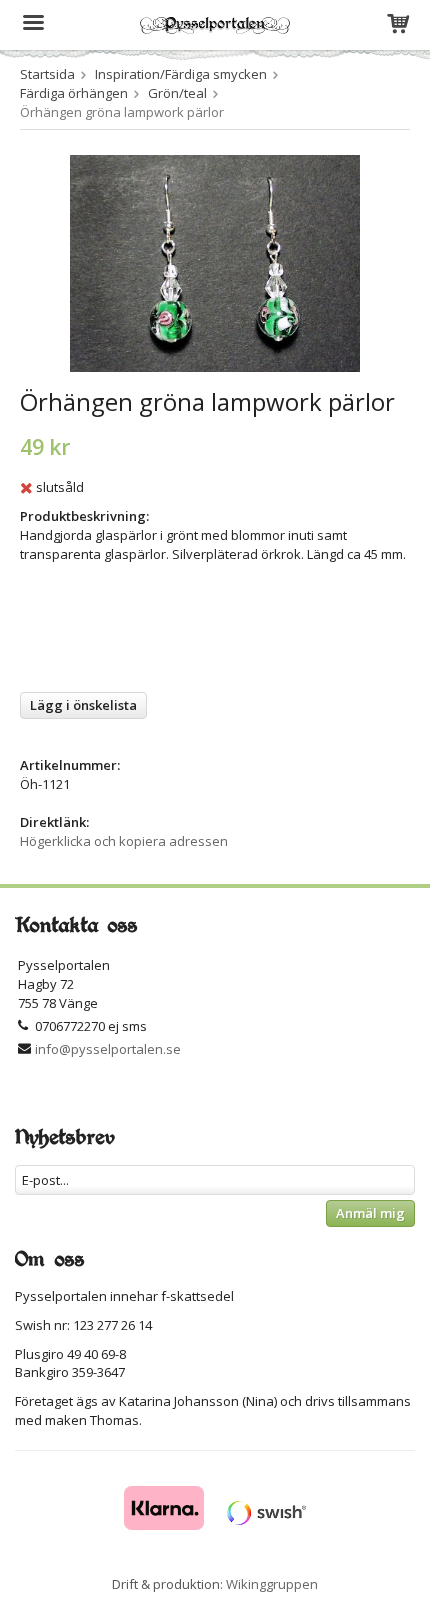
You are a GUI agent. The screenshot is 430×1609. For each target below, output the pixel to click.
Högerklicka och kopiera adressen (124, 841)
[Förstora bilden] (215, 262)
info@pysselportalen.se (108, 1049)
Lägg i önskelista (83, 705)
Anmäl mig (370, 1213)
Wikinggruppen (272, 1584)
